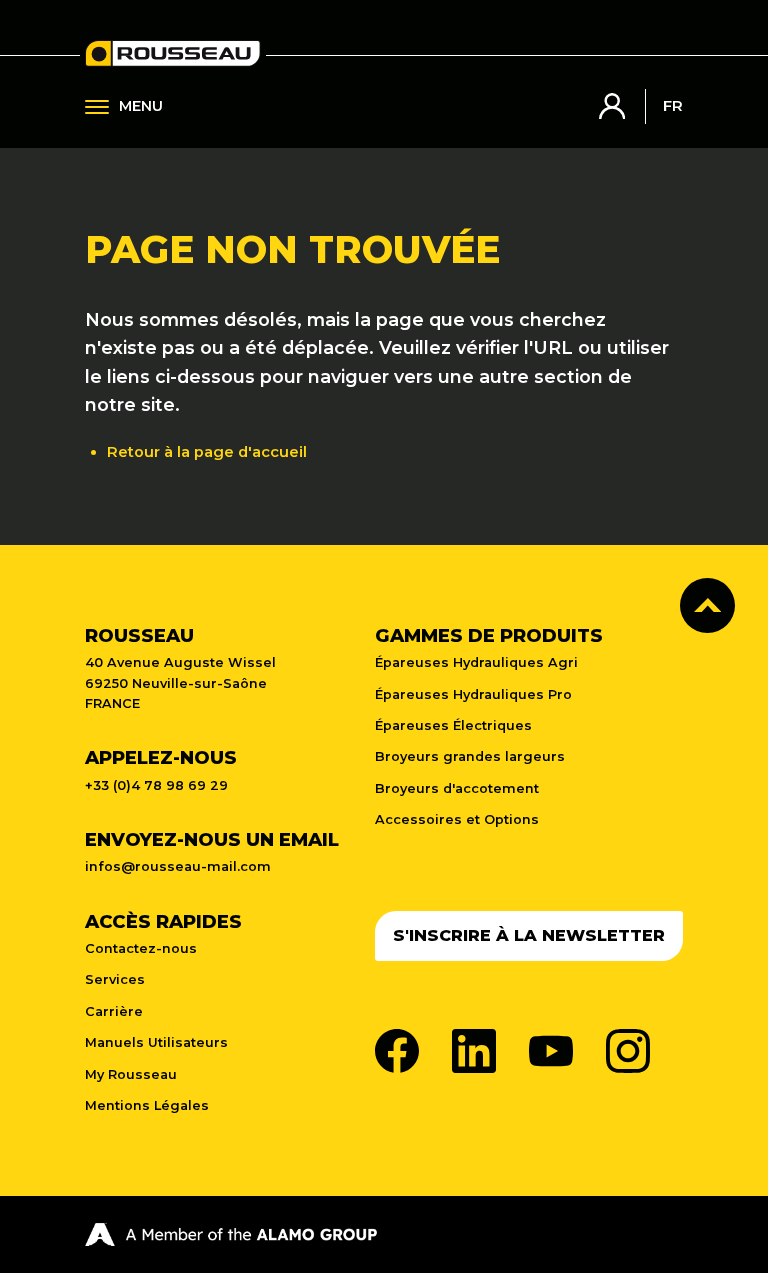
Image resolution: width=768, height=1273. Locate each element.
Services (115, 979)
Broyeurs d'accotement (457, 788)
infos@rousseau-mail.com (178, 866)
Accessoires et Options (457, 819)
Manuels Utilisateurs (156, 1042)
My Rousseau (131, 1074)
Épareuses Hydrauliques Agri (476, 662)
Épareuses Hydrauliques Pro (473, 694)
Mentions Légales (147, 1105)
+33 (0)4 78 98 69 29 (156, 785)
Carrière (114, 1011)
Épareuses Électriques (453, 725)
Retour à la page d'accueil (207, 452)
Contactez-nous (141, 948)
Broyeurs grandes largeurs (470, 756)
